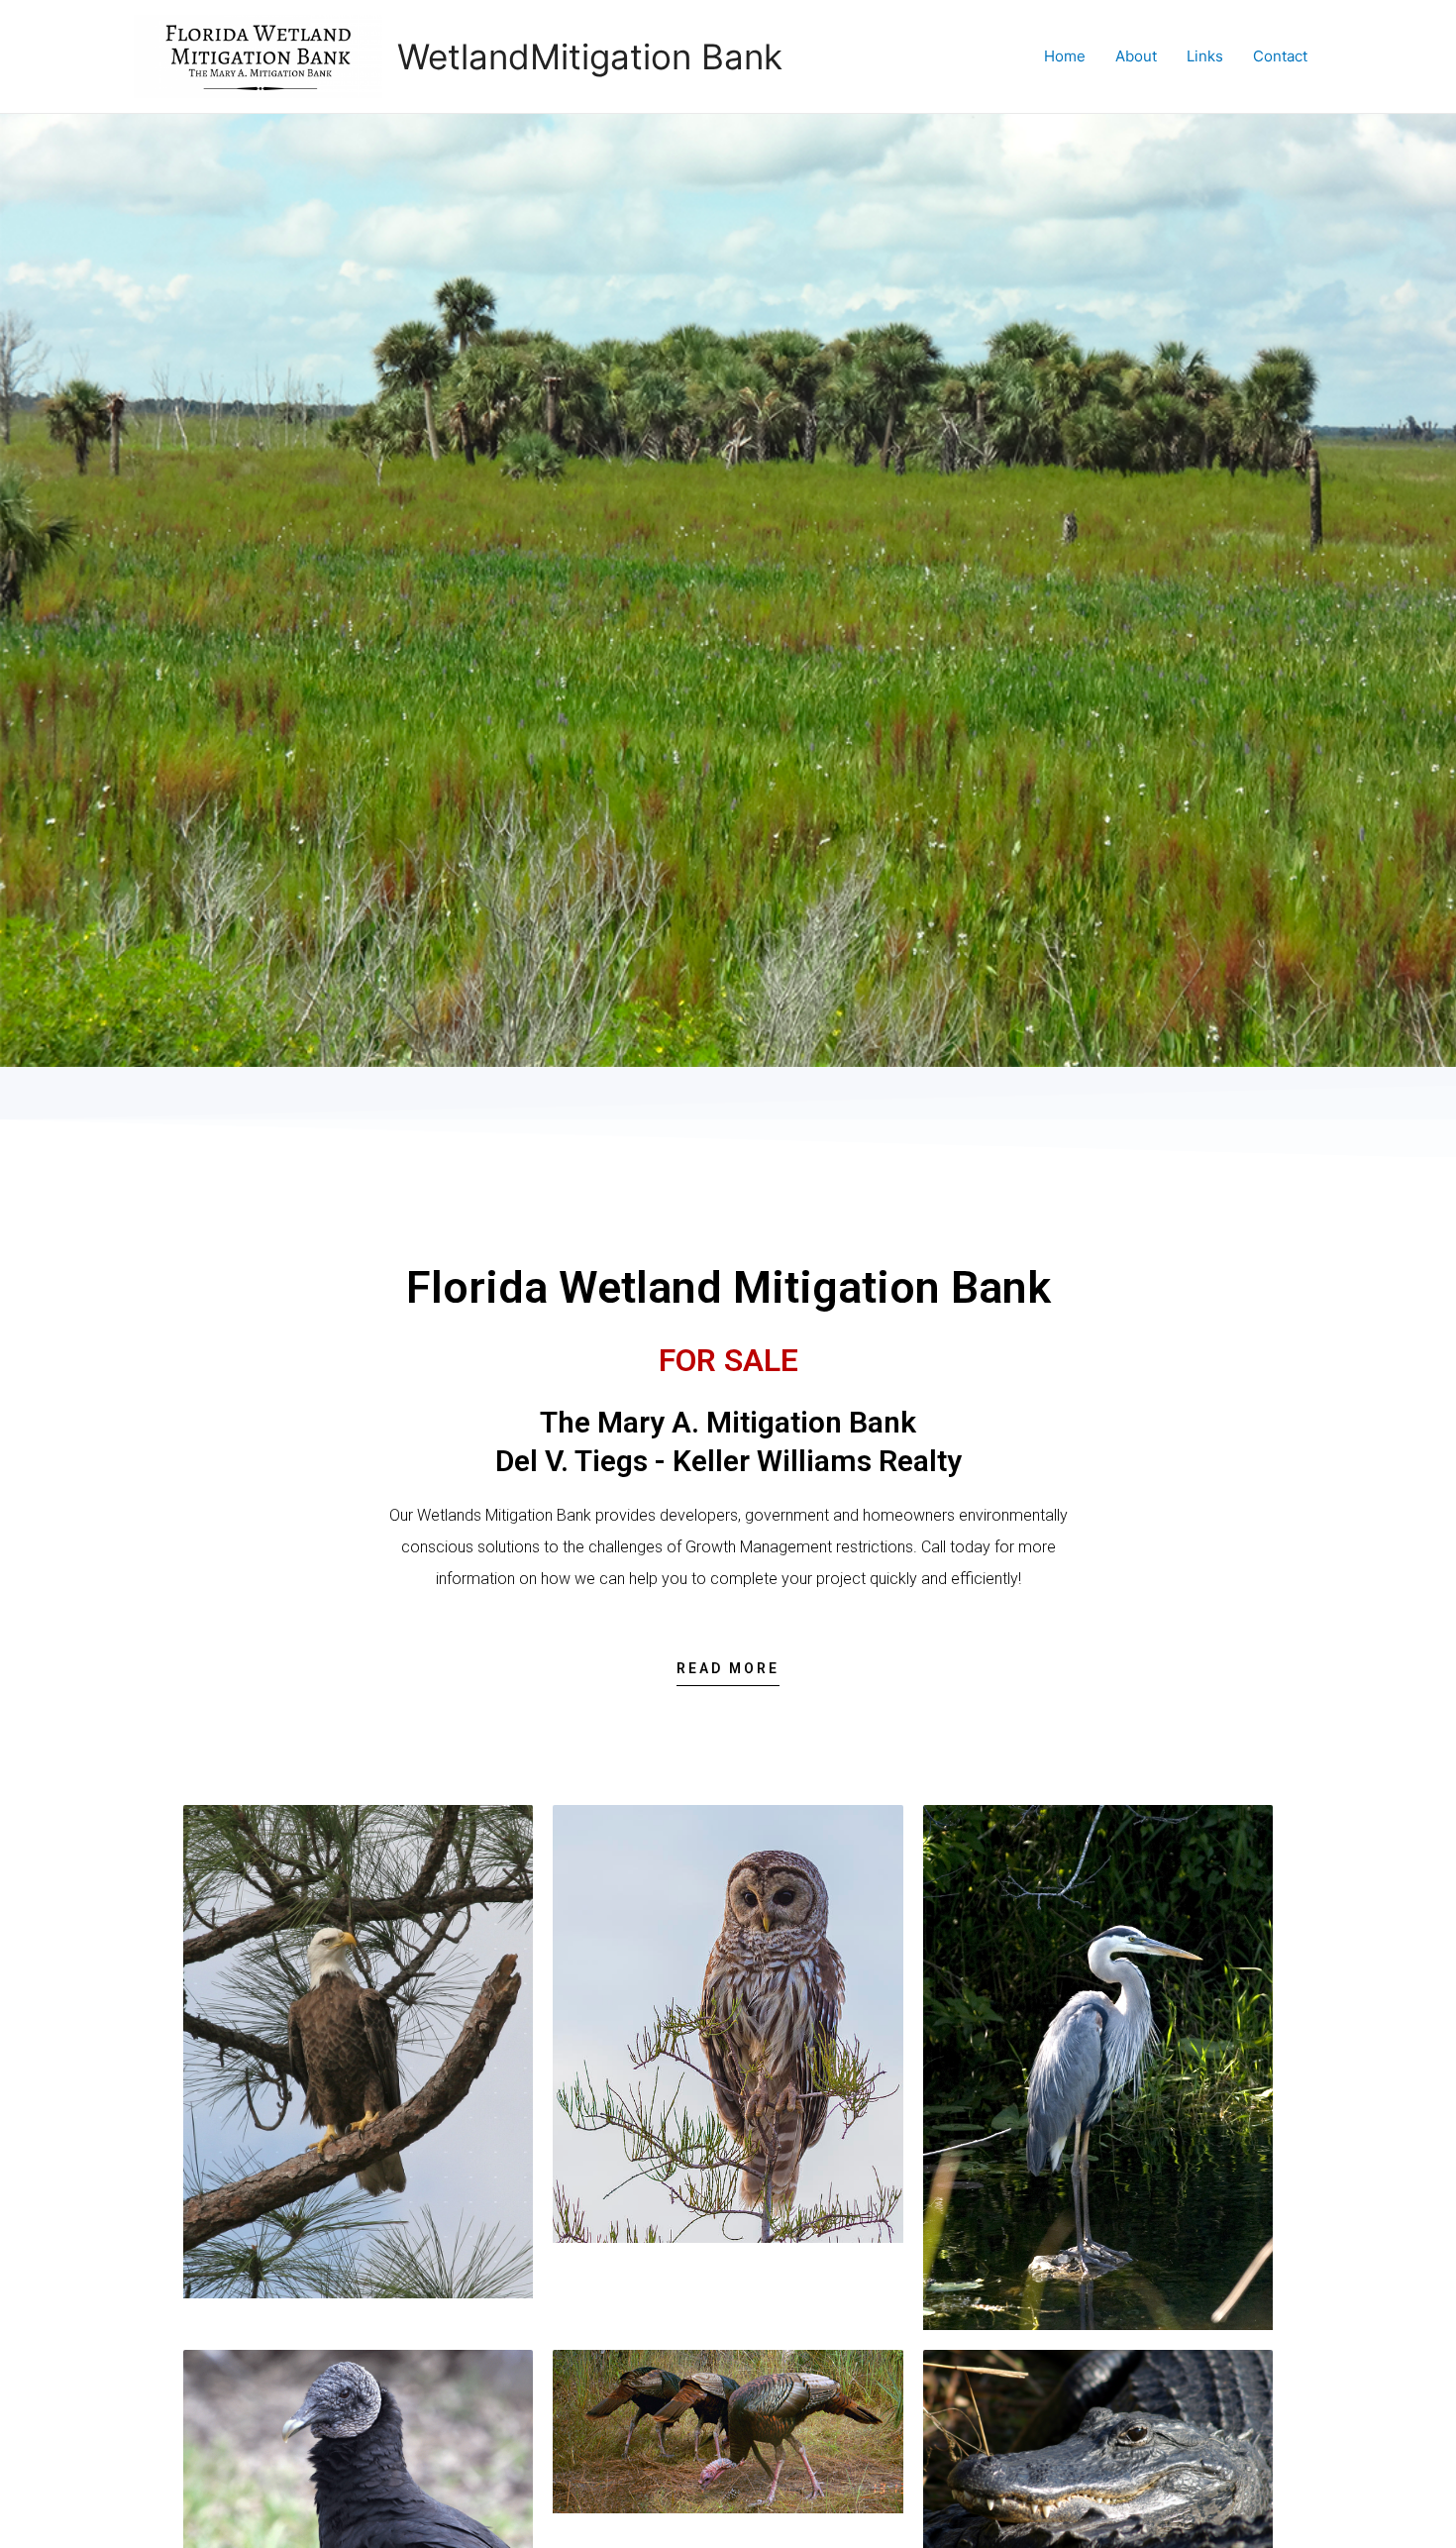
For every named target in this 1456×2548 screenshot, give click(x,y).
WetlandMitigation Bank (590, 56)
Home (1065, 56)
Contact (1280, 56)
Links (1205, 56)
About (1136, 56)
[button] (728, 1674)
